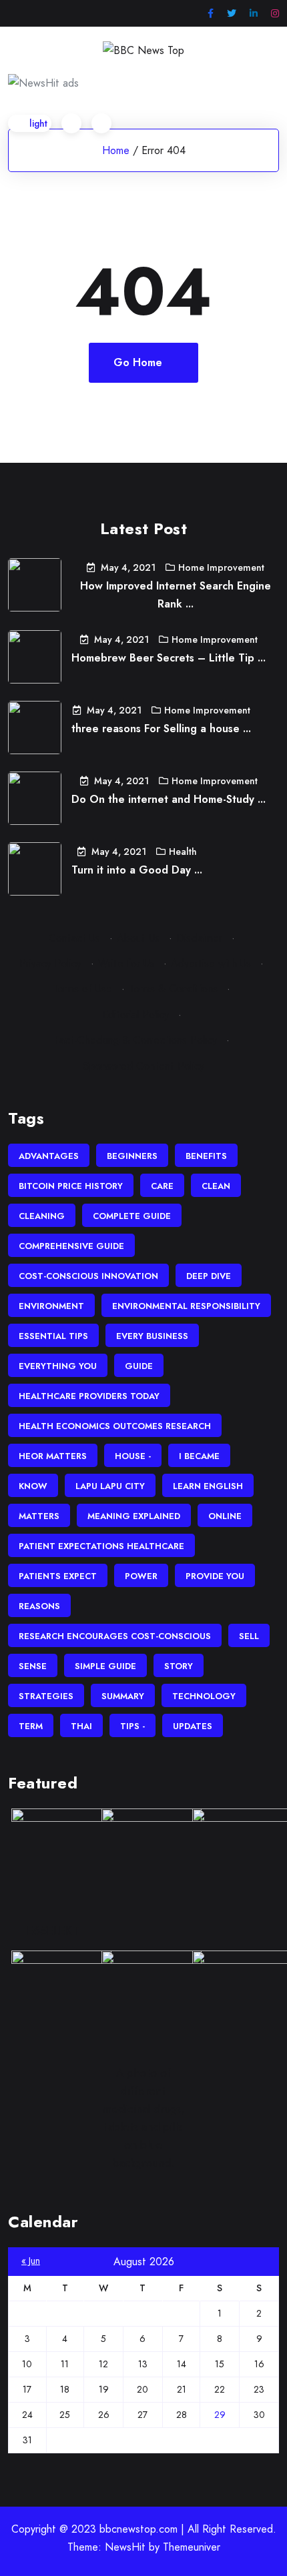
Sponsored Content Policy (144, 1066)
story (179, 1666)
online (225, 1516)
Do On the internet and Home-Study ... (169, 799)
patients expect (58, 1576)
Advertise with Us (211, 963)
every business (152, 1336)
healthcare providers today (89, 1396)
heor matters (53, 1456)
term (31, 1726)
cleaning (42, 1216)
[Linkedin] (254, 14)
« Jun (31, 2261)
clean (216, 1186)
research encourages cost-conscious (115, 1636)
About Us (138, 938)
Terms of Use (82, 989)
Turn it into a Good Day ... (137, 870)
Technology (204, 1696)
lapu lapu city (110, 1486)
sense (33, 1666)
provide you (215, 1576)
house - (133, 1456)
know (33, 1486)
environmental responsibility (186, 1306)
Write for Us (126, 963)
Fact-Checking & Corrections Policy (135, 1040)
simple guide (105, 1666)
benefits (206, 1156)
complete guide (132, 1216)
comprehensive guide (71, 1246)
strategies (46, 1696)
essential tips (53, 1336)
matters (39, 1516)
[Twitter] (232, 14)
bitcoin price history (71, 1186)
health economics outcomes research (115, 1426)
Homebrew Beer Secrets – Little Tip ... (169, 658)
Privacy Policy (50, 963)
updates (193, 1726)
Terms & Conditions (173, 989)
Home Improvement (221, 567)
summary (123, 1696)
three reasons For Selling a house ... (161, 729)
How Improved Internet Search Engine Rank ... (176, 595)
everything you (58, 1366)
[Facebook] (211, 14)
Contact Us (74, 938)
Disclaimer (199, 938)
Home (116, 150)
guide (139, 1366)
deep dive (209, 1276)
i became (199, 1456)
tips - (132, 1726)
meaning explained (134, 1516)
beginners (132, 1156)
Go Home (138, 362)
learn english (208, 1486)
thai (81, 1726)
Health (183, 852)
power (141, 1576)
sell (249, 1636)
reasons (39, 1606)
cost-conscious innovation (88, 1276)
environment (51, 1306)
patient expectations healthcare (101, 1546)
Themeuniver (192, 2547)
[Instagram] (275, 14)
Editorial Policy (135, 1015)
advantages (49, 1156)
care (162, 1186)
